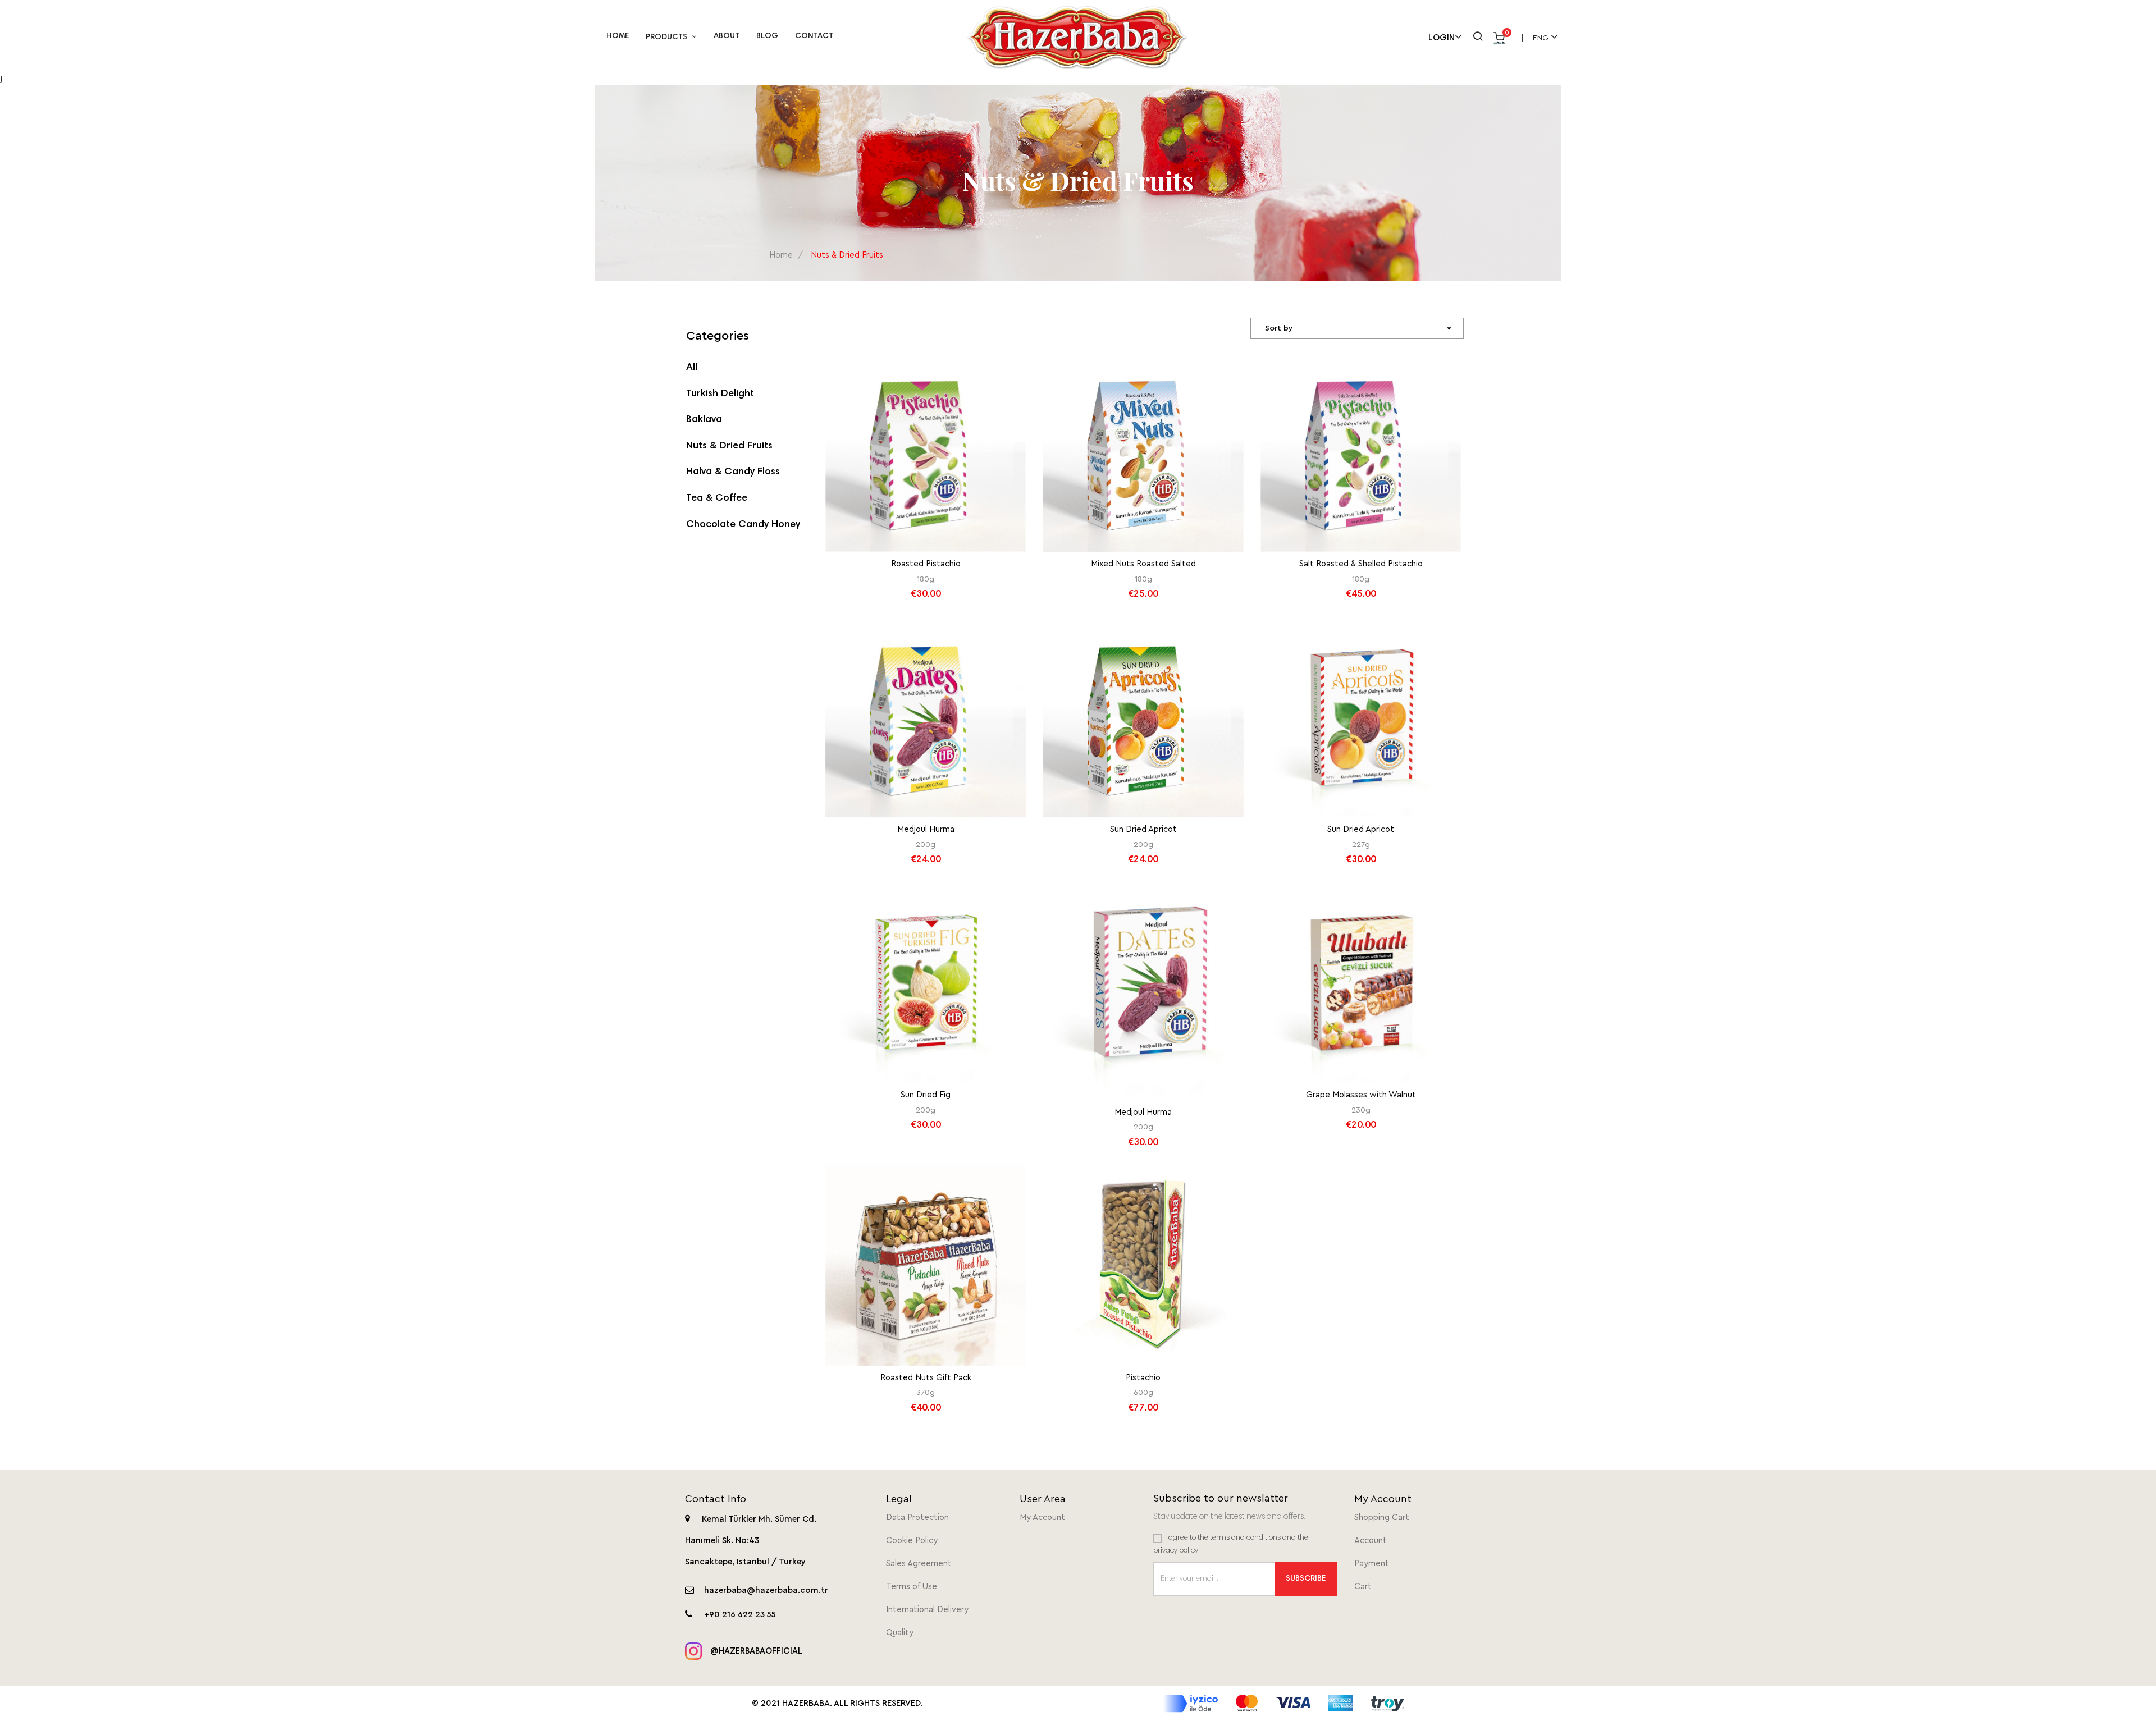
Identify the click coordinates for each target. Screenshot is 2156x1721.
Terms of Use (912, 1587)
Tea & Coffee (717, 498)
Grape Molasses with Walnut (1361, 1095)
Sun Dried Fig (926, 1095)
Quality (900, 1633)
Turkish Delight (720, 394)
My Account (1042, 1518)
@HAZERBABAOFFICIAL (755, 1652)
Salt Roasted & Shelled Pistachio (1361, 564)
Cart (1363, 1587)
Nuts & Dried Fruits (729, 446)
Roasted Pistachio (926, 564)
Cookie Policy (912, 1541)
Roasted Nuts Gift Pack (926, 1378)
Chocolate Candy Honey (743, 525)
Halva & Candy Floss (733, 472)
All (692, 368)
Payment (1372, 1564)
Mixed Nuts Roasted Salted (1143, 564)
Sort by (1360, 328)
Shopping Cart (1382, 1518)
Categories (718, 336)
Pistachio (1143, 1378)
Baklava (704, 420)
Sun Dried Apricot (1143, 829)
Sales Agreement (919, 1564)
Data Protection (917, 1518)
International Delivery (927, 1610)
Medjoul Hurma (926, 829)
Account (1371, 1541)
